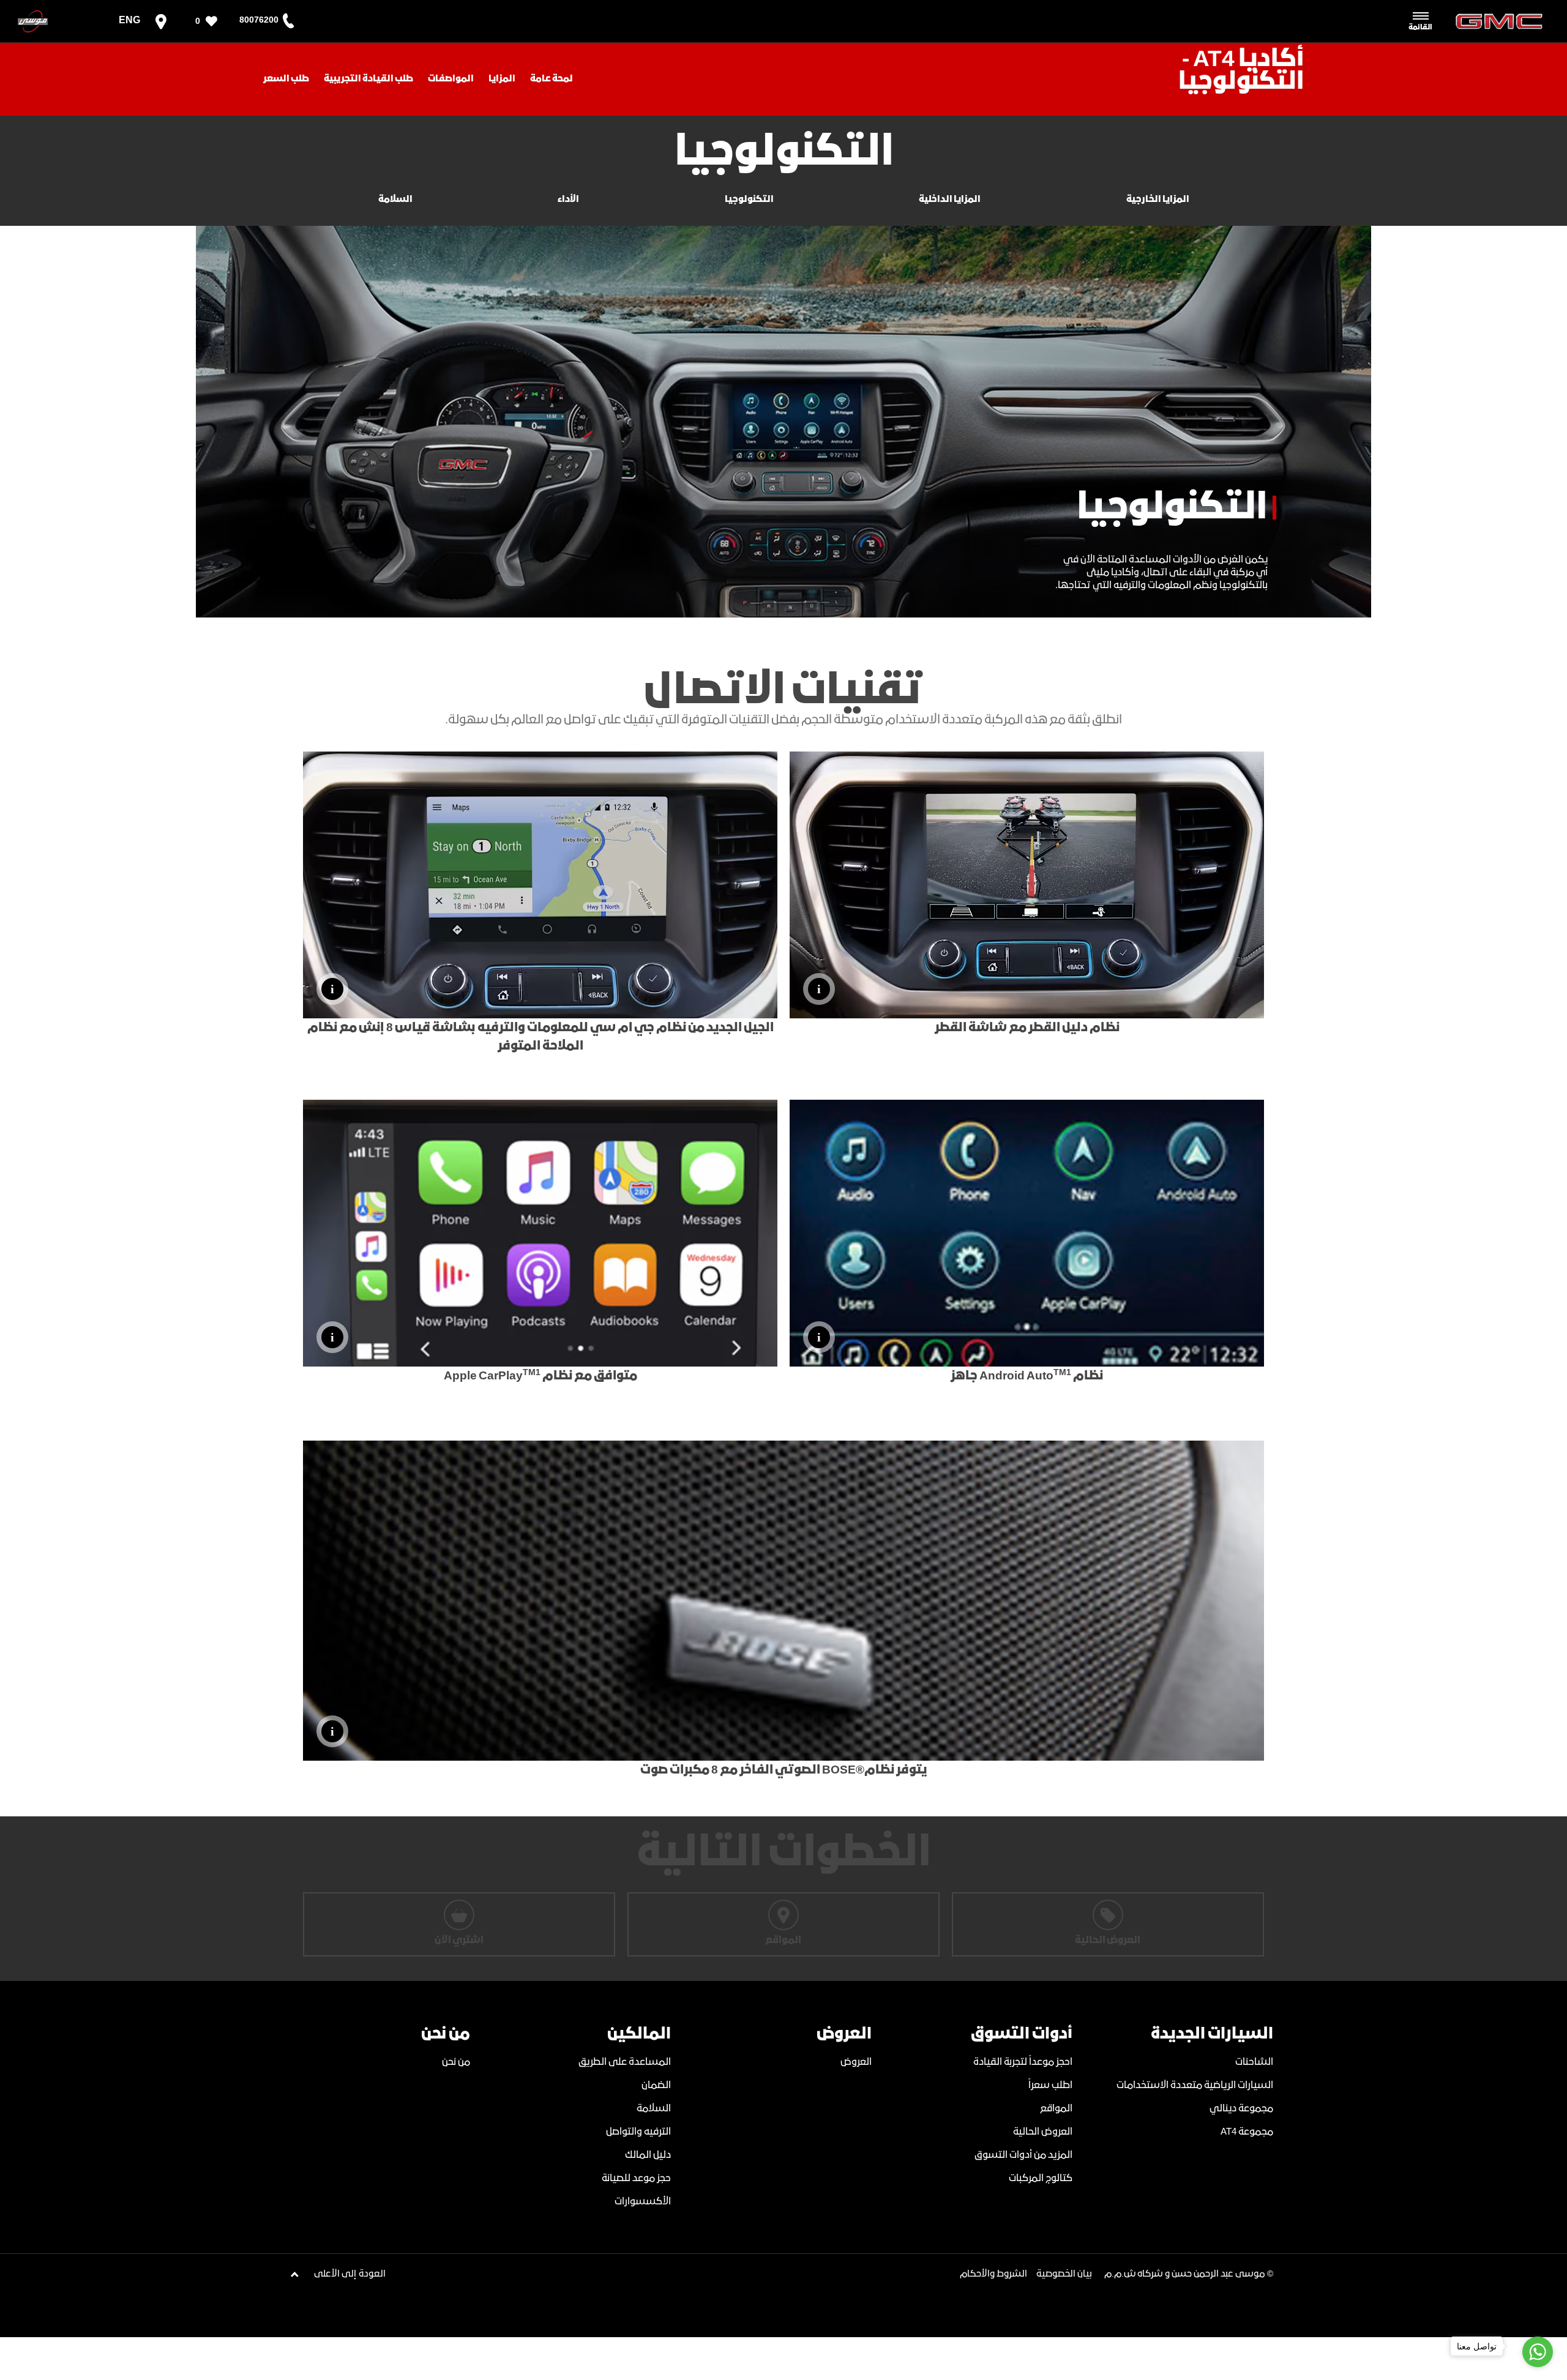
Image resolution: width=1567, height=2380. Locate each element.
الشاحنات (1254, 2062)
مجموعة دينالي (1241, 2109)
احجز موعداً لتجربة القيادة (1023, 2062)
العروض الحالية (1043, 2132)
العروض (856, 2062)
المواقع (1056, 2109)
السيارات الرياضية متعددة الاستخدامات (1195, 2085)
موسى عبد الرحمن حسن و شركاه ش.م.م (1185, 2274)
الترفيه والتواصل (638, 2132)
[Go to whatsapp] (1538, 2352)
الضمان (656, 2085)
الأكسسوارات (643, 2202)
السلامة (654, 2109)
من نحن (456, 2062)
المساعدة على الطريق (625, 2062)
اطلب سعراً (1050, 2085)
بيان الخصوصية (1064, 2274)
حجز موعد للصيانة (636, 2178)
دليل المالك (648, 2155)
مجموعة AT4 (1247, 2132)
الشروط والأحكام (993, 2274)
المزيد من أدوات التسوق (1023, 2155)
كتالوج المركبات (1041, 2178)
